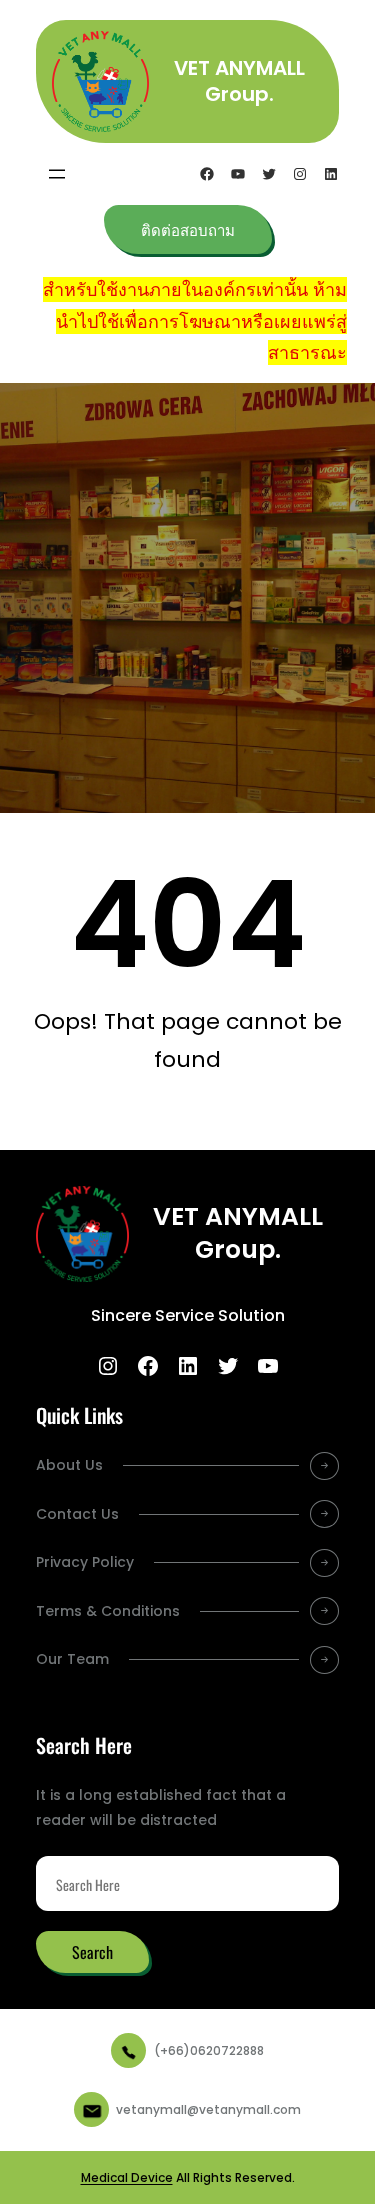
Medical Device (127, 2177)
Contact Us (77, 1514)
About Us (69, 1465)
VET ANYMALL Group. (239, 81)
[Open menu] (57, 174)
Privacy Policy (85, 1562)
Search (92, 1952)
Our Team (72, 1659)
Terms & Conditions (108, 1611)
